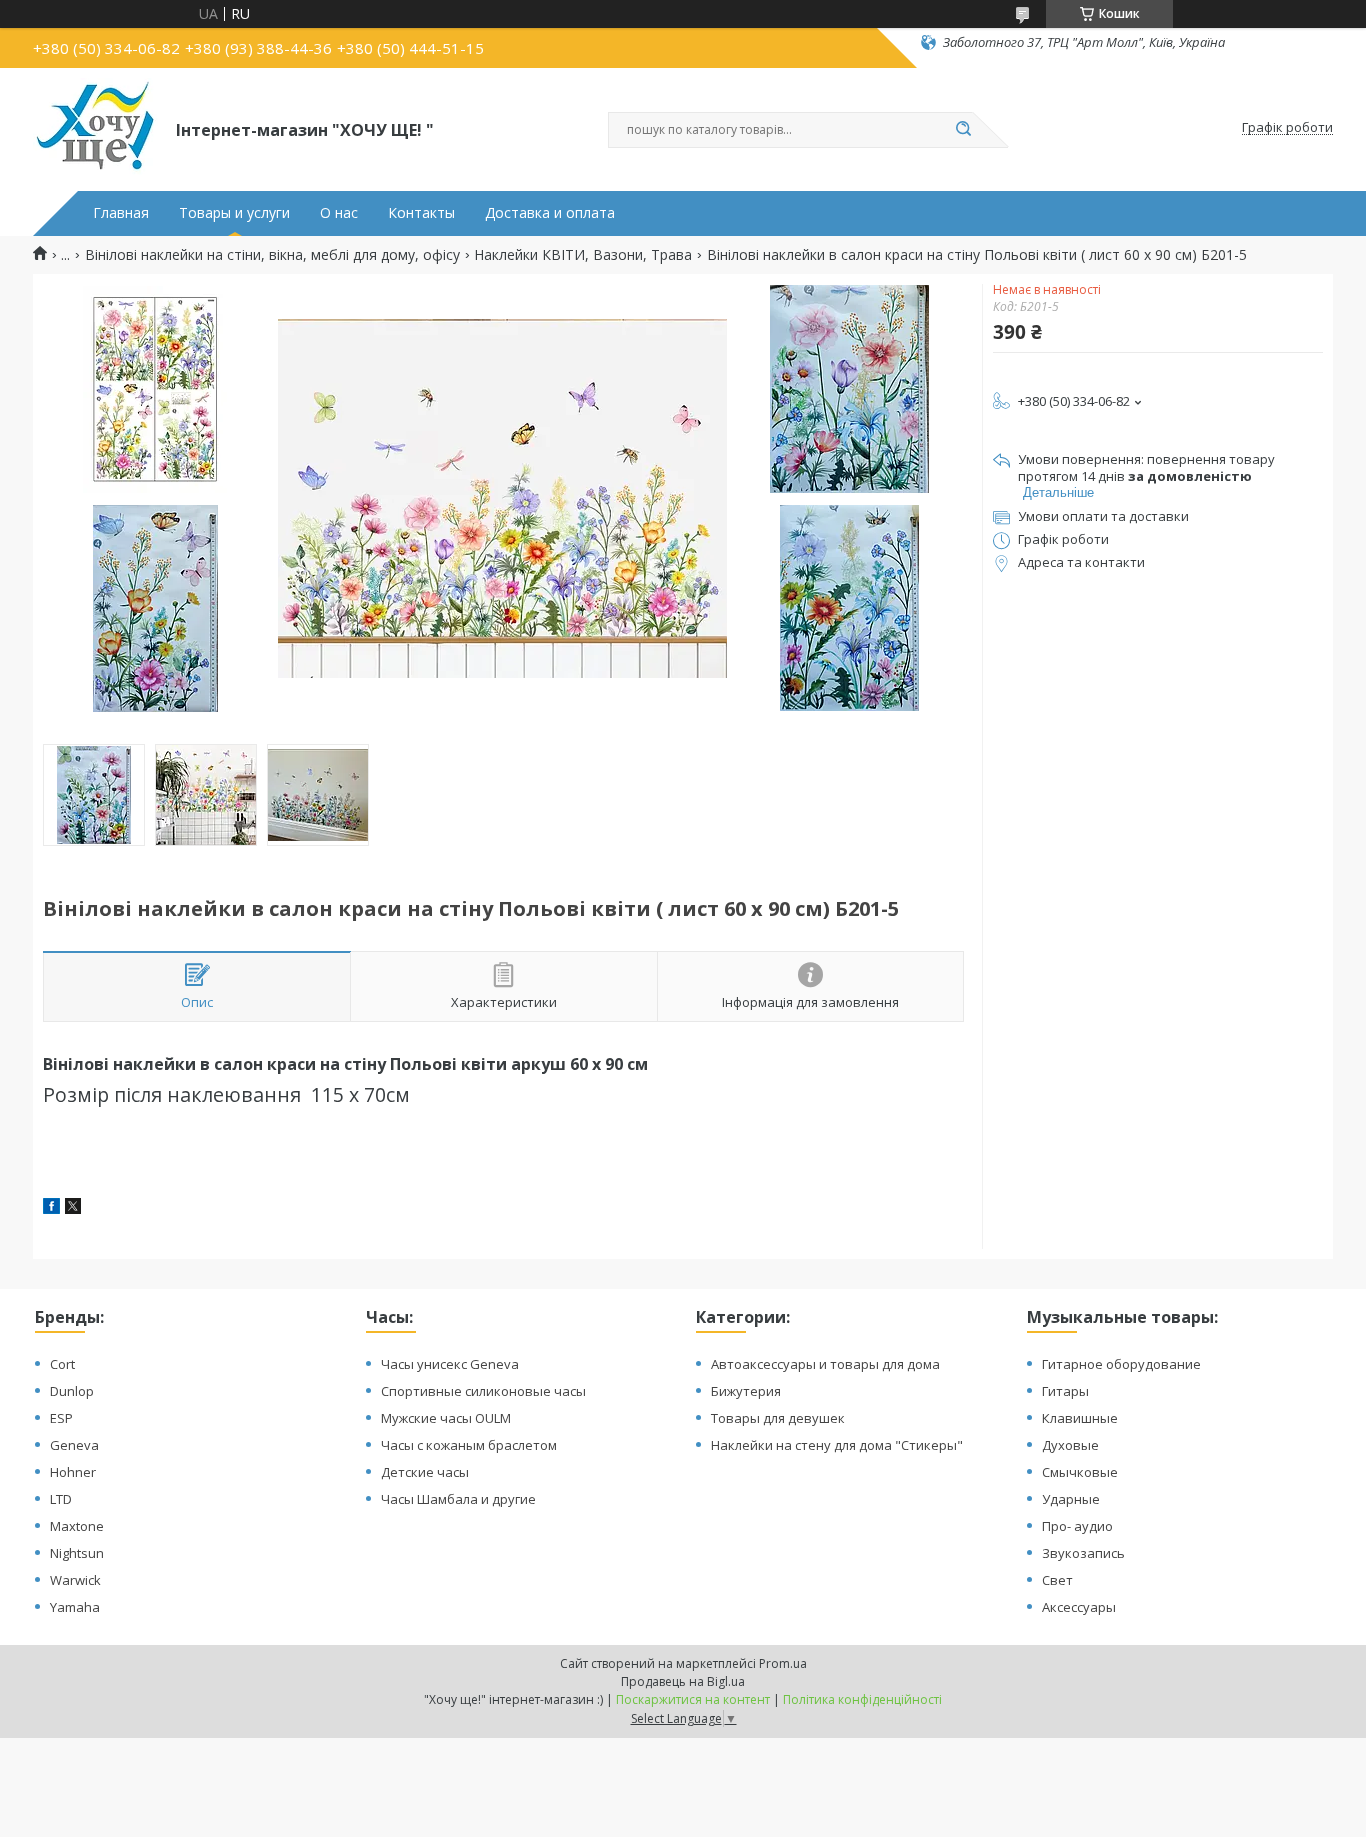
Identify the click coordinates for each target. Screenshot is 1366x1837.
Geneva (74, 1445)
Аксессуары (1079, 1607)
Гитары (1065, 1391)
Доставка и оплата (550, 213)
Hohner (73, 1472)
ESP (61, 1418)
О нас (339, 213)
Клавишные (1080, 1418)
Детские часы (425, 1472)
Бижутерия (746, 1391)
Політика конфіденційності (862, 1699)
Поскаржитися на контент (693, 1699)
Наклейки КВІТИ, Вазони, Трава (583, 255)
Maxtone (77, 1526)
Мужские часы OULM (446, 1418)
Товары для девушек (778, 1418)
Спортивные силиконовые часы (483, 1391)
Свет (1057, 1580)
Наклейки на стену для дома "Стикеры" (837, 1445)
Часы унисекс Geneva (450, 1364)
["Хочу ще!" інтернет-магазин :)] (95, 128)
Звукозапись (1083, 1553)
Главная (121, 213)
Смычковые (1080, 1472)
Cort (62, 1364)
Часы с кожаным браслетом (469, 1445)
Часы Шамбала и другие (458, 1499)
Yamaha (75, 1607)
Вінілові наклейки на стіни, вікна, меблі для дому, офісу (272, 255)
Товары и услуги (234, 213)
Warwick (75, 1580)
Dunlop (72, 1391)
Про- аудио (1077, 1526)
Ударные (1071, 1499)
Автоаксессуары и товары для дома (825, 1364)
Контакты (421, 213)
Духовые (1070, 1445)
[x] (73, 1208)
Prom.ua (783, 1663)
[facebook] (51, 1208)
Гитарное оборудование (1121, 1364)
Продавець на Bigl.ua (683, 1681)
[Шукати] (963, 130)
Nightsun (77, 1553)
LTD (61, 1499)
